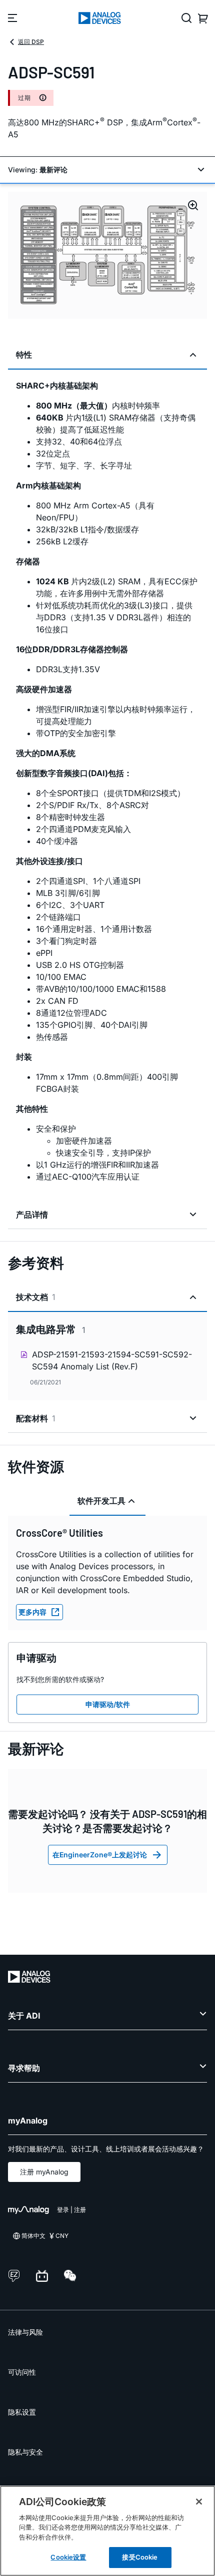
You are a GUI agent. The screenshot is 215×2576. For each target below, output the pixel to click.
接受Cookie (140, 2557)
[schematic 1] (107, 255)
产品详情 (32, 1215)
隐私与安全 (25, 2452)
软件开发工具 (101, 1501)
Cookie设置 (68, 2557)
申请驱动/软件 (108, 1704)
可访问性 (22, 2372)
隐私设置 (22, 2412)
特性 (24, 355)
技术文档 (36, 1297)
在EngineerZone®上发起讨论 (100, 1855)
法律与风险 (25, 2332)
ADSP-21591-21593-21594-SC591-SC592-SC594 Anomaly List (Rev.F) (112, 1360)
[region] (107, 2531)
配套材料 (36, 1418)
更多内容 (32, 1612)
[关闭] (199, 2502)
